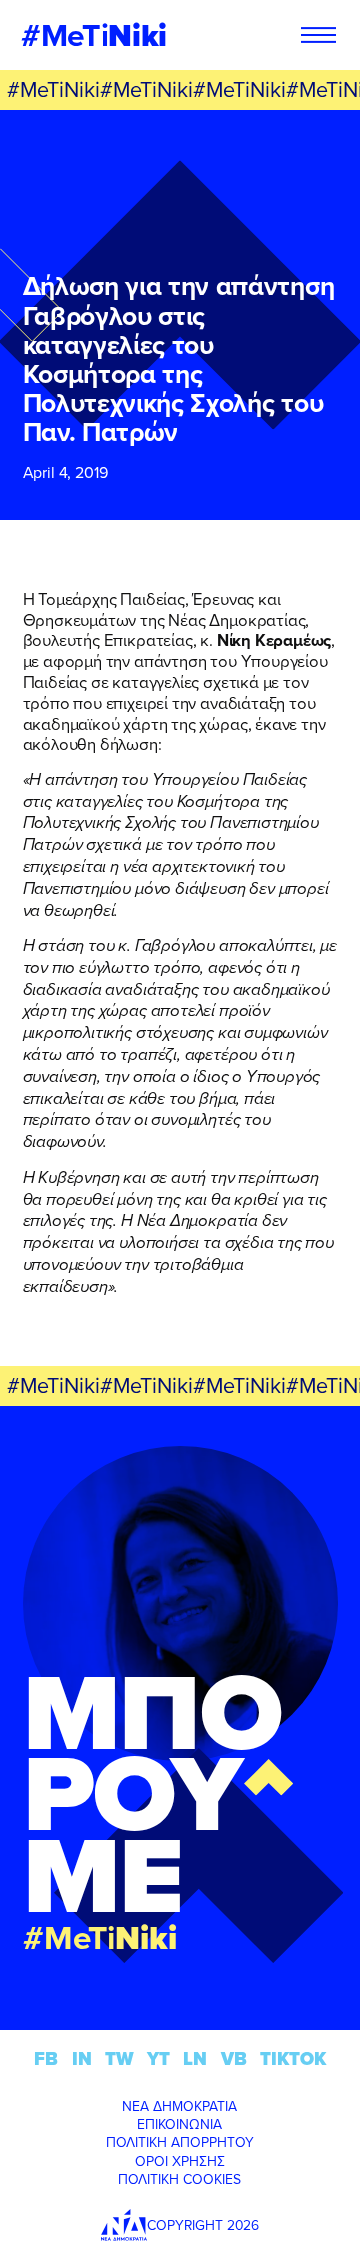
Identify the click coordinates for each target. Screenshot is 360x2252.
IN (82, 2058)
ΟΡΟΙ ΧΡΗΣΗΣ (180, 2161)
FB (46, 2058)
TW (119, 2058)
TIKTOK (293, 2058)
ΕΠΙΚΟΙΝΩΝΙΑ (179, 2124)
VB (234, 2058)
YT (158, 2058)
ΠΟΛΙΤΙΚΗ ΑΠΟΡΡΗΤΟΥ (180, 2142)
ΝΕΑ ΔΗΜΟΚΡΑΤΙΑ (179, 2106)
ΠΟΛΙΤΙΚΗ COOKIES (179, 2179)
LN (195, 2058)
